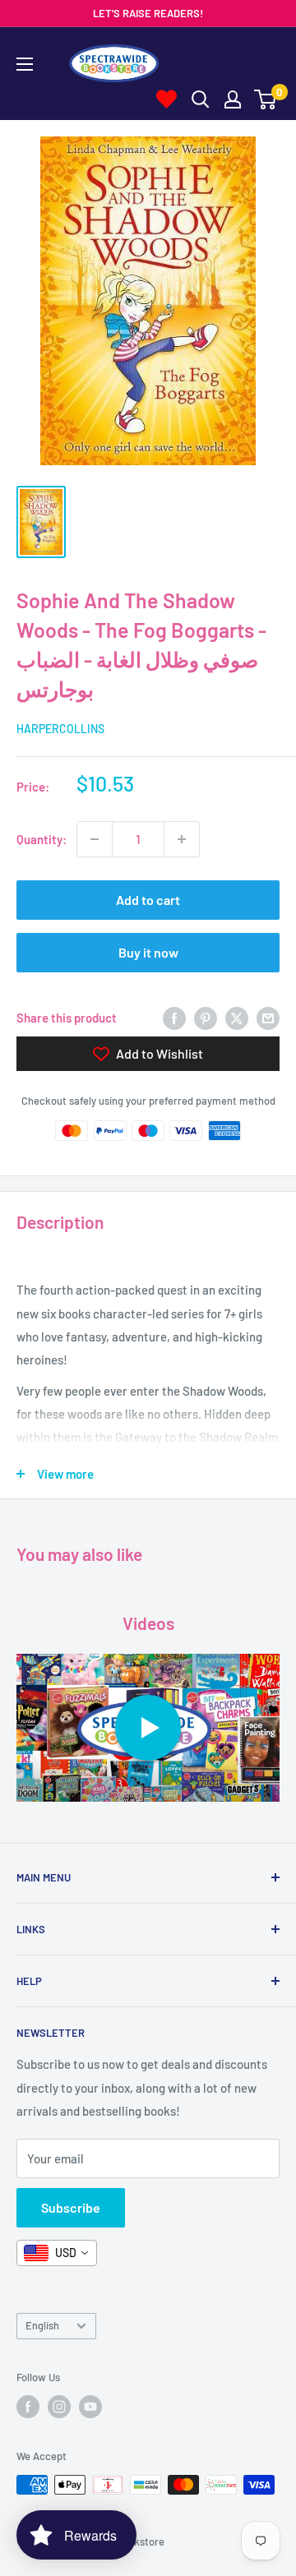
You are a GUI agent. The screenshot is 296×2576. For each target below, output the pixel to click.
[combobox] (57, 2253)
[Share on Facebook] (174, 1018)
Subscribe (71, 2207)
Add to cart (148, 900)
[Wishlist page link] (166, 99)
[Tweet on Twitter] (237, 1018)
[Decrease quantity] (95, 839)
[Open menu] (25, 64)
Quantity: (42, 839)
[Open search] (201, 99)
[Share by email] (268, 1018)
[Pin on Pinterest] (206, 1018)
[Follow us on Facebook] (28, 2407)
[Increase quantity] (182, 839)
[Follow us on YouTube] (90, 2407)
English (42, 2325)
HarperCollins (60, 729)
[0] (266, 99)
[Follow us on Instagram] (59, 2407)
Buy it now (148, 952)
